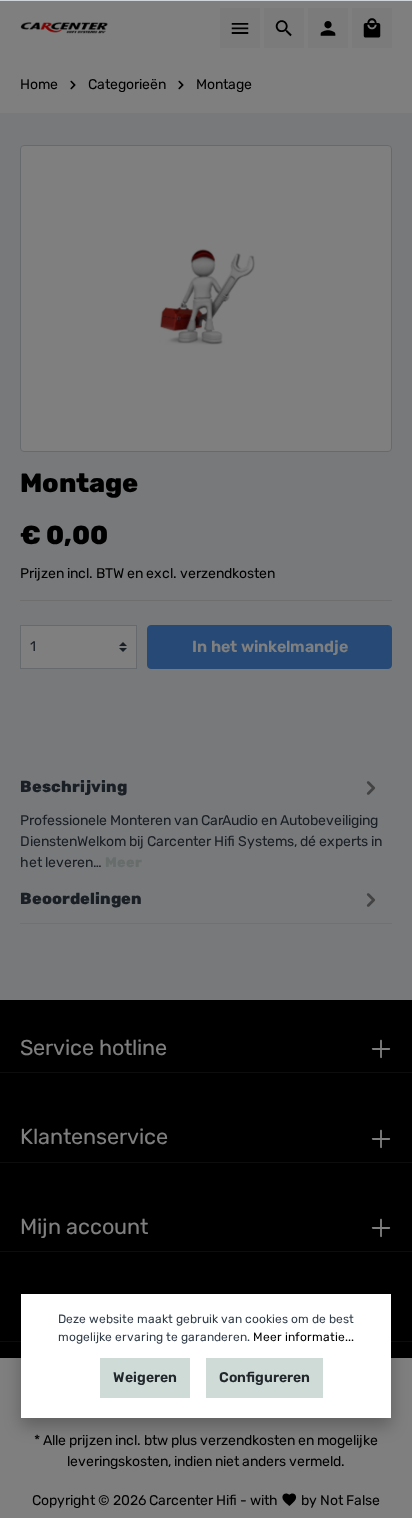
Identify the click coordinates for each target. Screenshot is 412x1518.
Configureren (264, 1377)
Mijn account (84, 1226)
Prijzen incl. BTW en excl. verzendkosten (147, 573)
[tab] (201, 821)
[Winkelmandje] (372, 28)
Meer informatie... (303, 1337)
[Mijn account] (328, 28)
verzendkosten (247, 1440)
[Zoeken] (284, 28)
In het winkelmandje (270, 646)
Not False (350, 1499)
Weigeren (145, 1377)
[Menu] (240, 28)
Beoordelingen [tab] (81, 898)
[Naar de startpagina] (65, 28)
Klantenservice (94, 1136)
